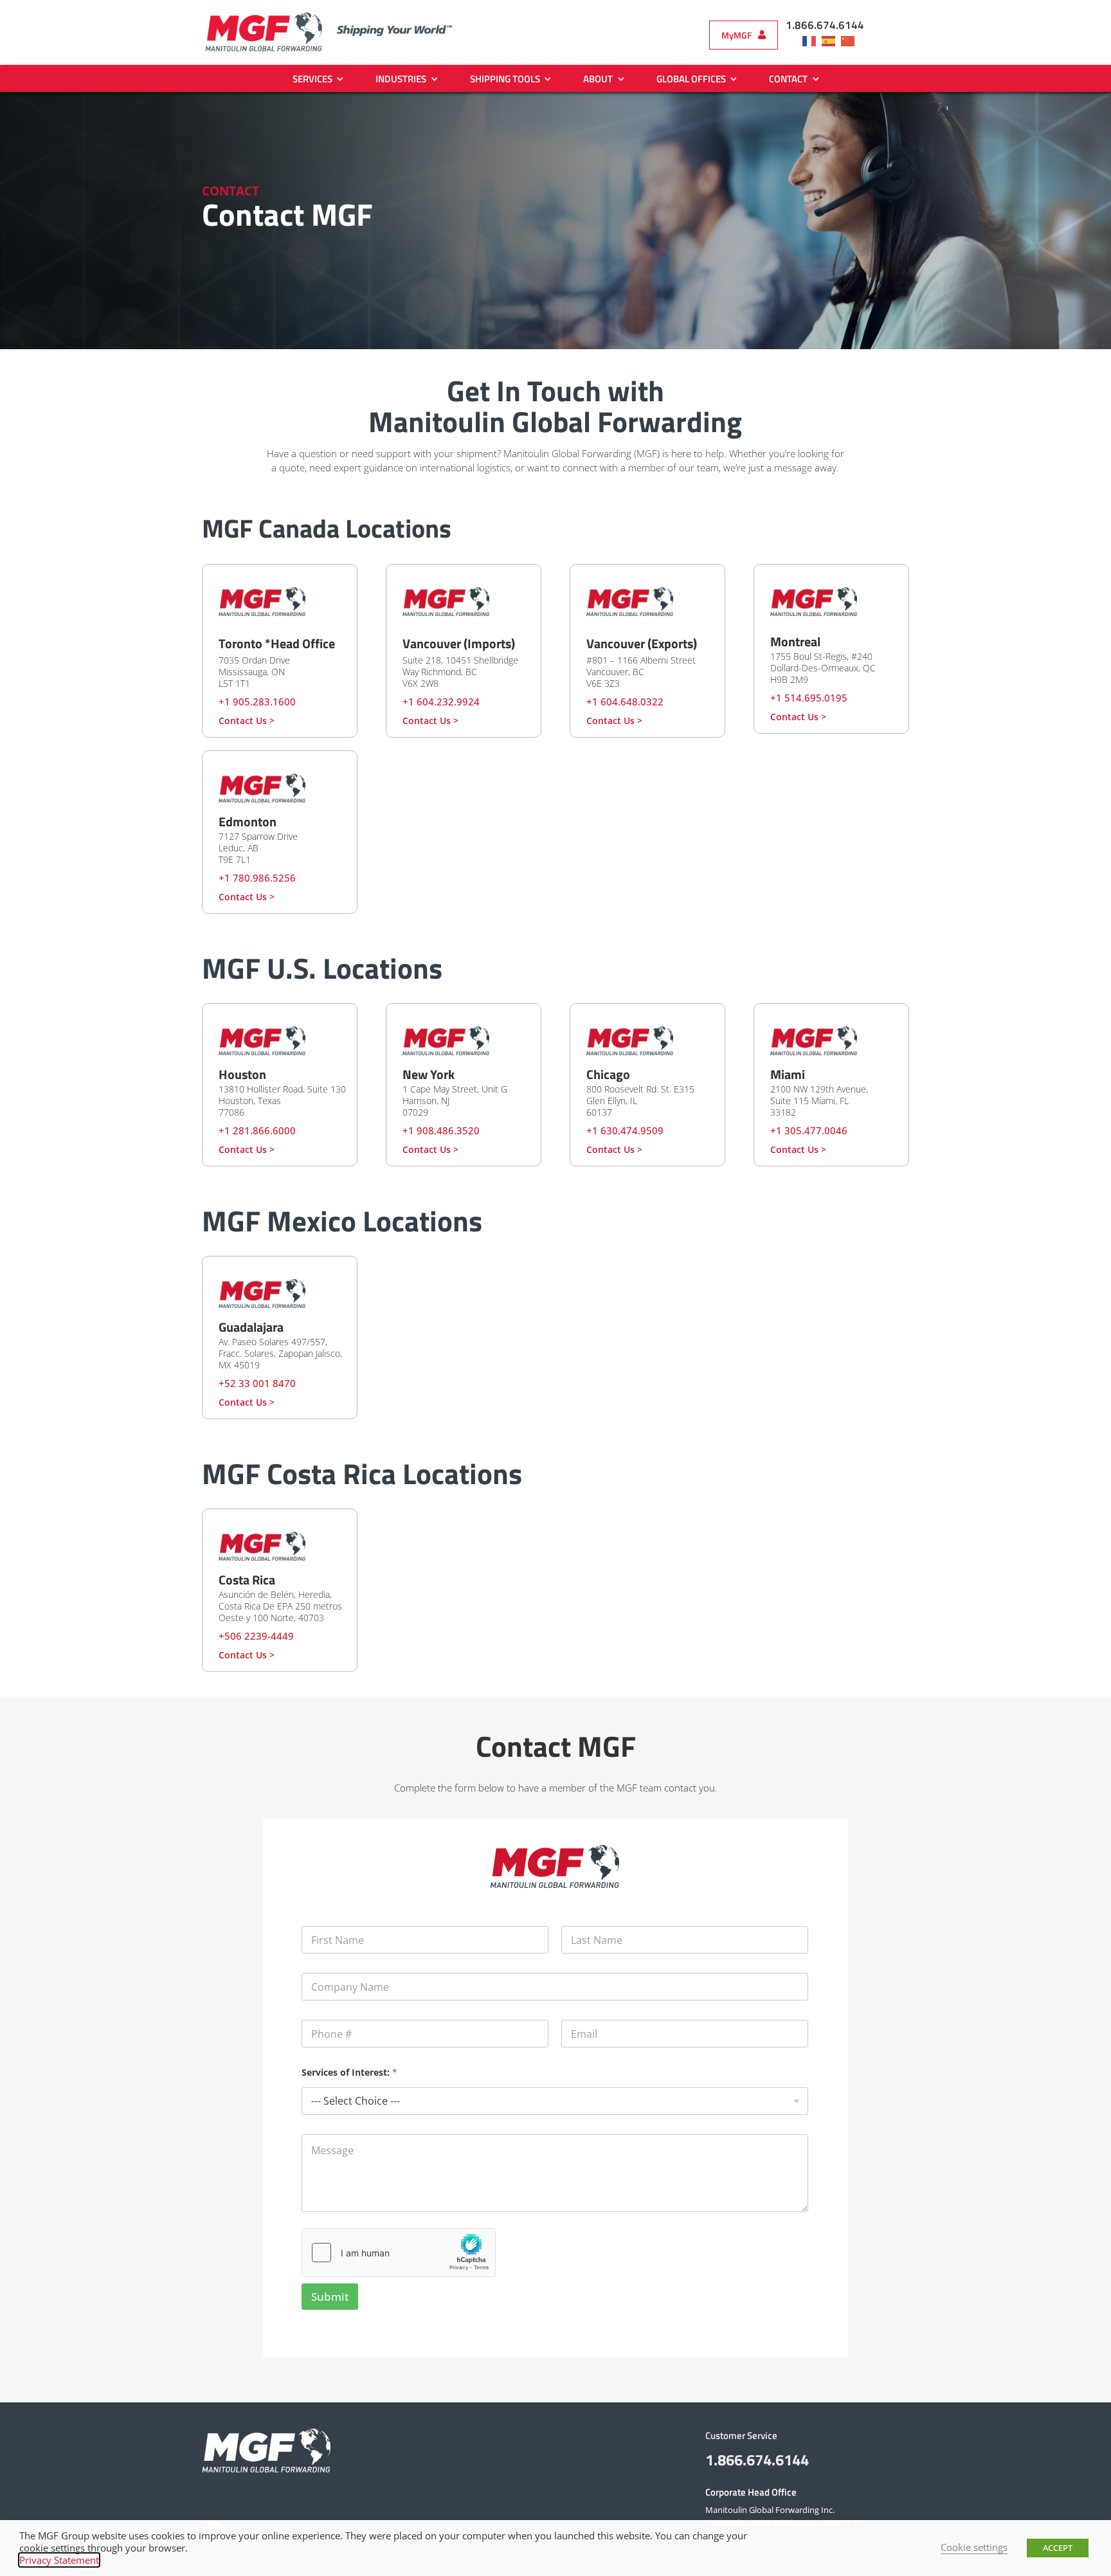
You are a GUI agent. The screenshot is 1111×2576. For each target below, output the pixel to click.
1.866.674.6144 (825, 25)
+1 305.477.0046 (809, 1130)
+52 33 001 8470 (257, 1383)
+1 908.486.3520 (441, 1130)
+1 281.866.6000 (257, 1130)
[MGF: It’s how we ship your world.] (266, 2433)
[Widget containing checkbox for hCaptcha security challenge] (399, 2253)
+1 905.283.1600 (257, 702)
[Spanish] (831, 41)
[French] (812, 41)
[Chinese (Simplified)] (851, 41)
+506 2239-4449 (256, 1636)
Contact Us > (247, 721)
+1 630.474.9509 (625, 1130)
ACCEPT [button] (1058, 2548)
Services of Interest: (349, 2072)
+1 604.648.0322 (625, 702)
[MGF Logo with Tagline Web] (340, 15)
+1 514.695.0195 (809, 698)
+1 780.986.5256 (257, 878)
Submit (330, 2297)
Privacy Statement (59, 2560)
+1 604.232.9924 (441, 702)
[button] (744, 35)
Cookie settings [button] (974, 2547)
